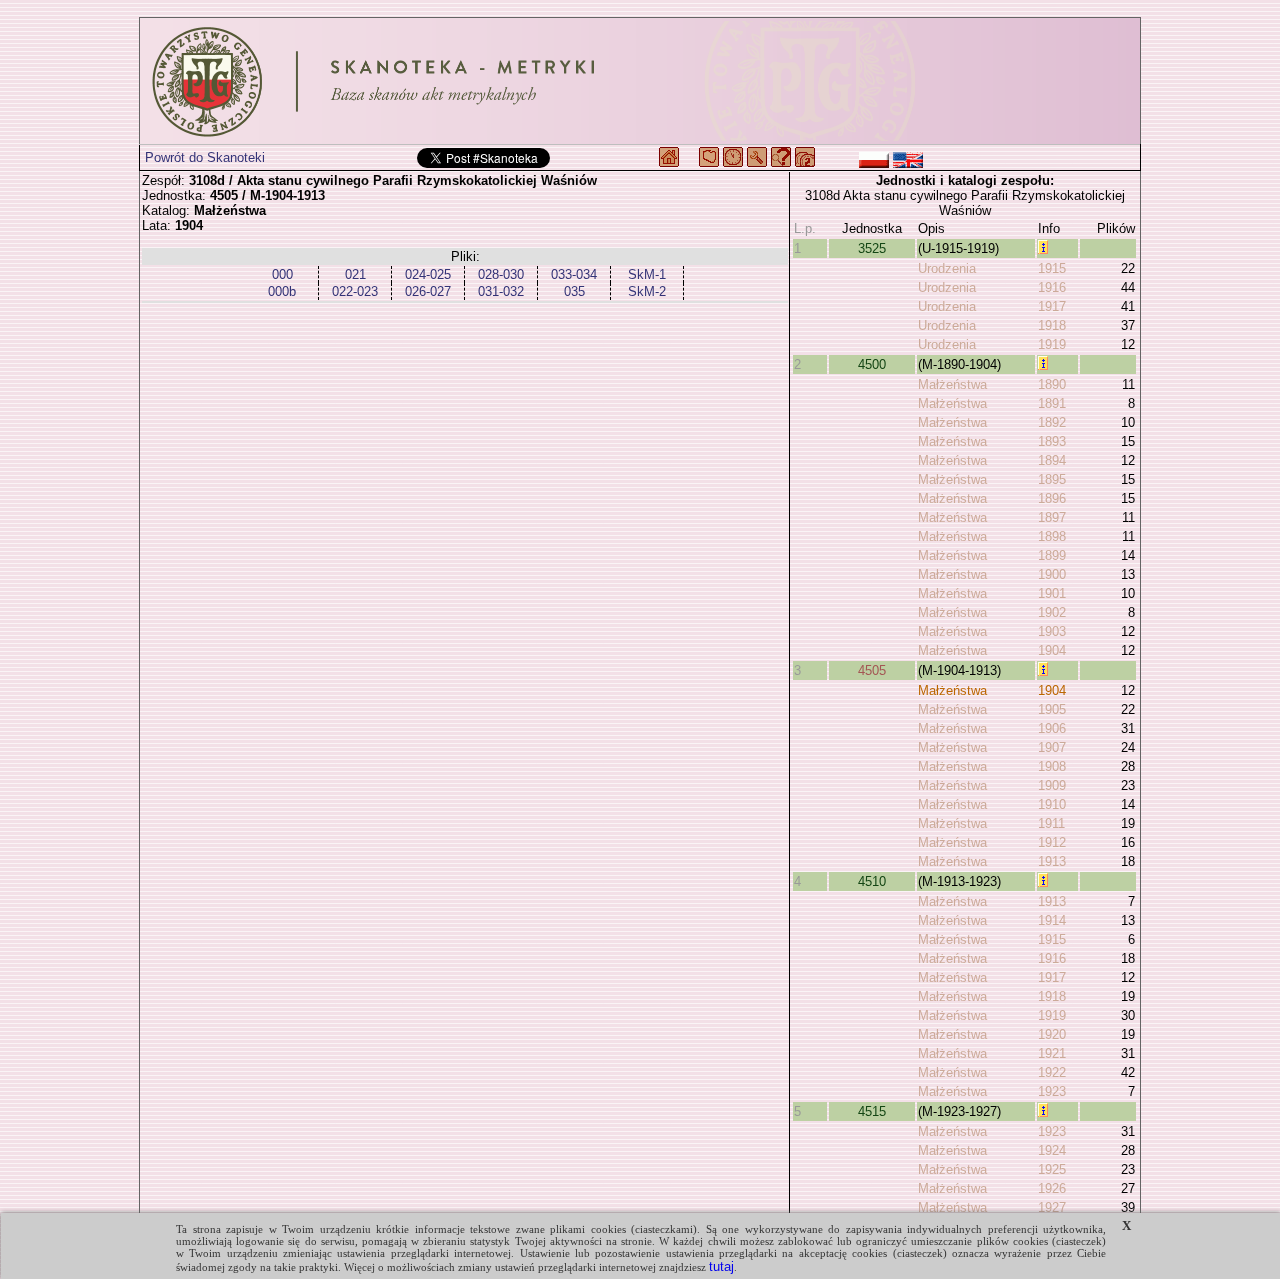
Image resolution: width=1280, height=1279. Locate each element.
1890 (1052, 384)
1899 (1052, 555)
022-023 (355, 291)
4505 (872, 670)
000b (282, 291)
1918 (1052, 325)
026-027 (428, 291)
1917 (1052, 306)
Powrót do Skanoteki (205, 157)
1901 (1052, 593)
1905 (1052, 709)
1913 (1052, 861)
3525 (872, 248)
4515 (872, 1111)
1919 (1052, 344)
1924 (1052, 1150)
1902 (1052, 612)
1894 (1052, 460)
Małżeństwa (952, 384)
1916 (1052, 287)
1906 (1052, 728)
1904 (1052, 650)
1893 (1052, 441)
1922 (1052, 1072)
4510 (872, 881)
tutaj (721, 1266)
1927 (1052, 1207)
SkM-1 (647, 274)
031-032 (501, 291)
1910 (1052, 804)
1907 (1052, 747)
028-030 (501, 274)
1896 (1052, 498)
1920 (1052, 1034)
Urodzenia (947, 268)
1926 (1052, 1188)
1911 (1051, 823)
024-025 (428, 274)
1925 (1052, 1169)
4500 (872, 364)
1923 (1052, 1091)
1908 (1052, 766)
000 (282, 274)
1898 (1052, 536)
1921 (1052, 1053)
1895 (1052, 479)
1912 (1052, 842)
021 (355, 274)
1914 (1052, 920)
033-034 (574, 274)
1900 (1052, 574)
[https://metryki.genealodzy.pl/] (640, 81)
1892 (1052, 422)
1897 (1052, 517)
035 (574, 291)
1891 (1052, 403)
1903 (1052, 631)
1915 (1052, 268)
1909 (1052, 785)
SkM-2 (647, 291)
